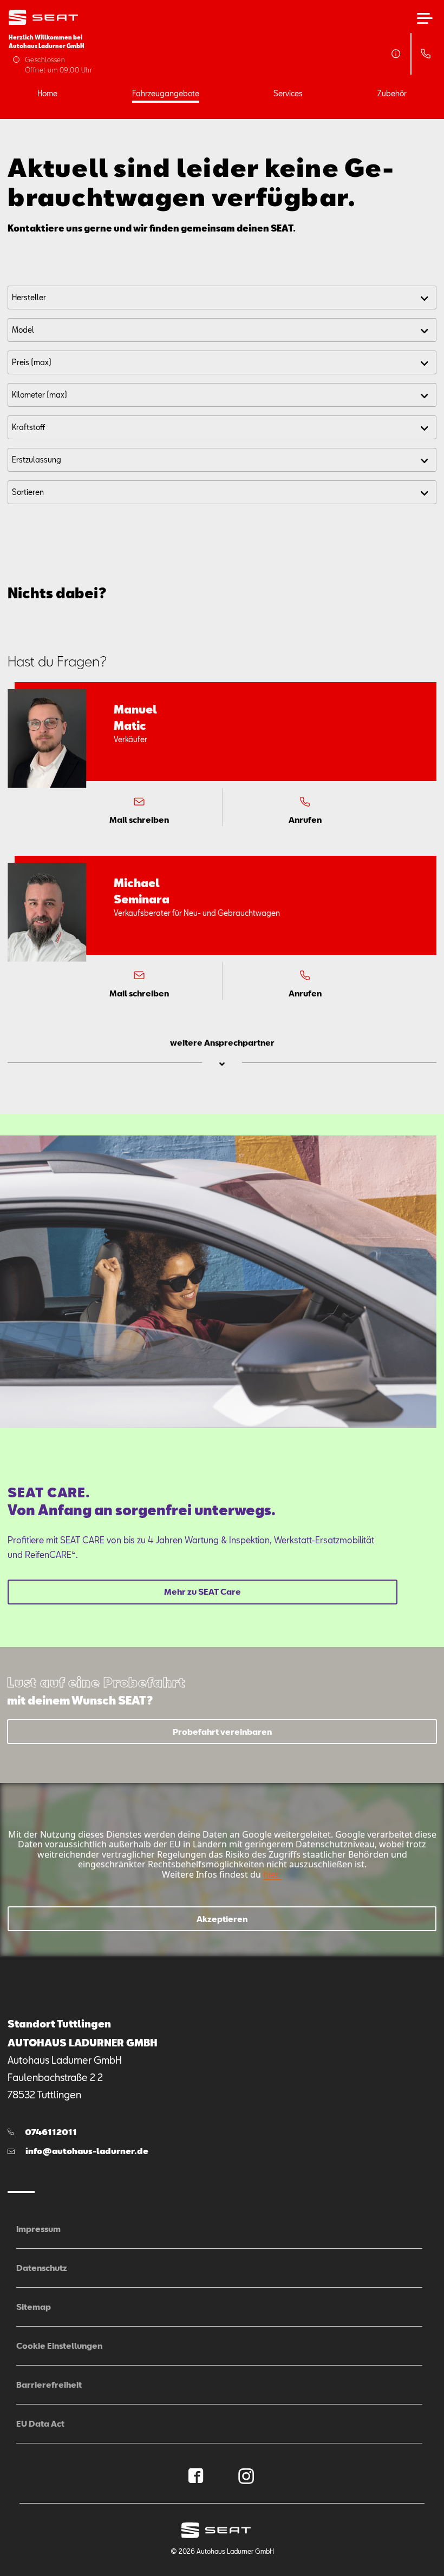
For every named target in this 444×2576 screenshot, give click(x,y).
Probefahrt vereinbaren (222, 1732)
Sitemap (34, 2307)
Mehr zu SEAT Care (203, 1591)
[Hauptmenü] (425, 18)
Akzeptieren (222, 1919)
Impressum (38, 2229)
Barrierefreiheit (49, 2385)
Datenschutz (42, 2268)
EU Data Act (40, 2423)
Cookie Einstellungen (59, 2346)
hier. (272, 1874)
